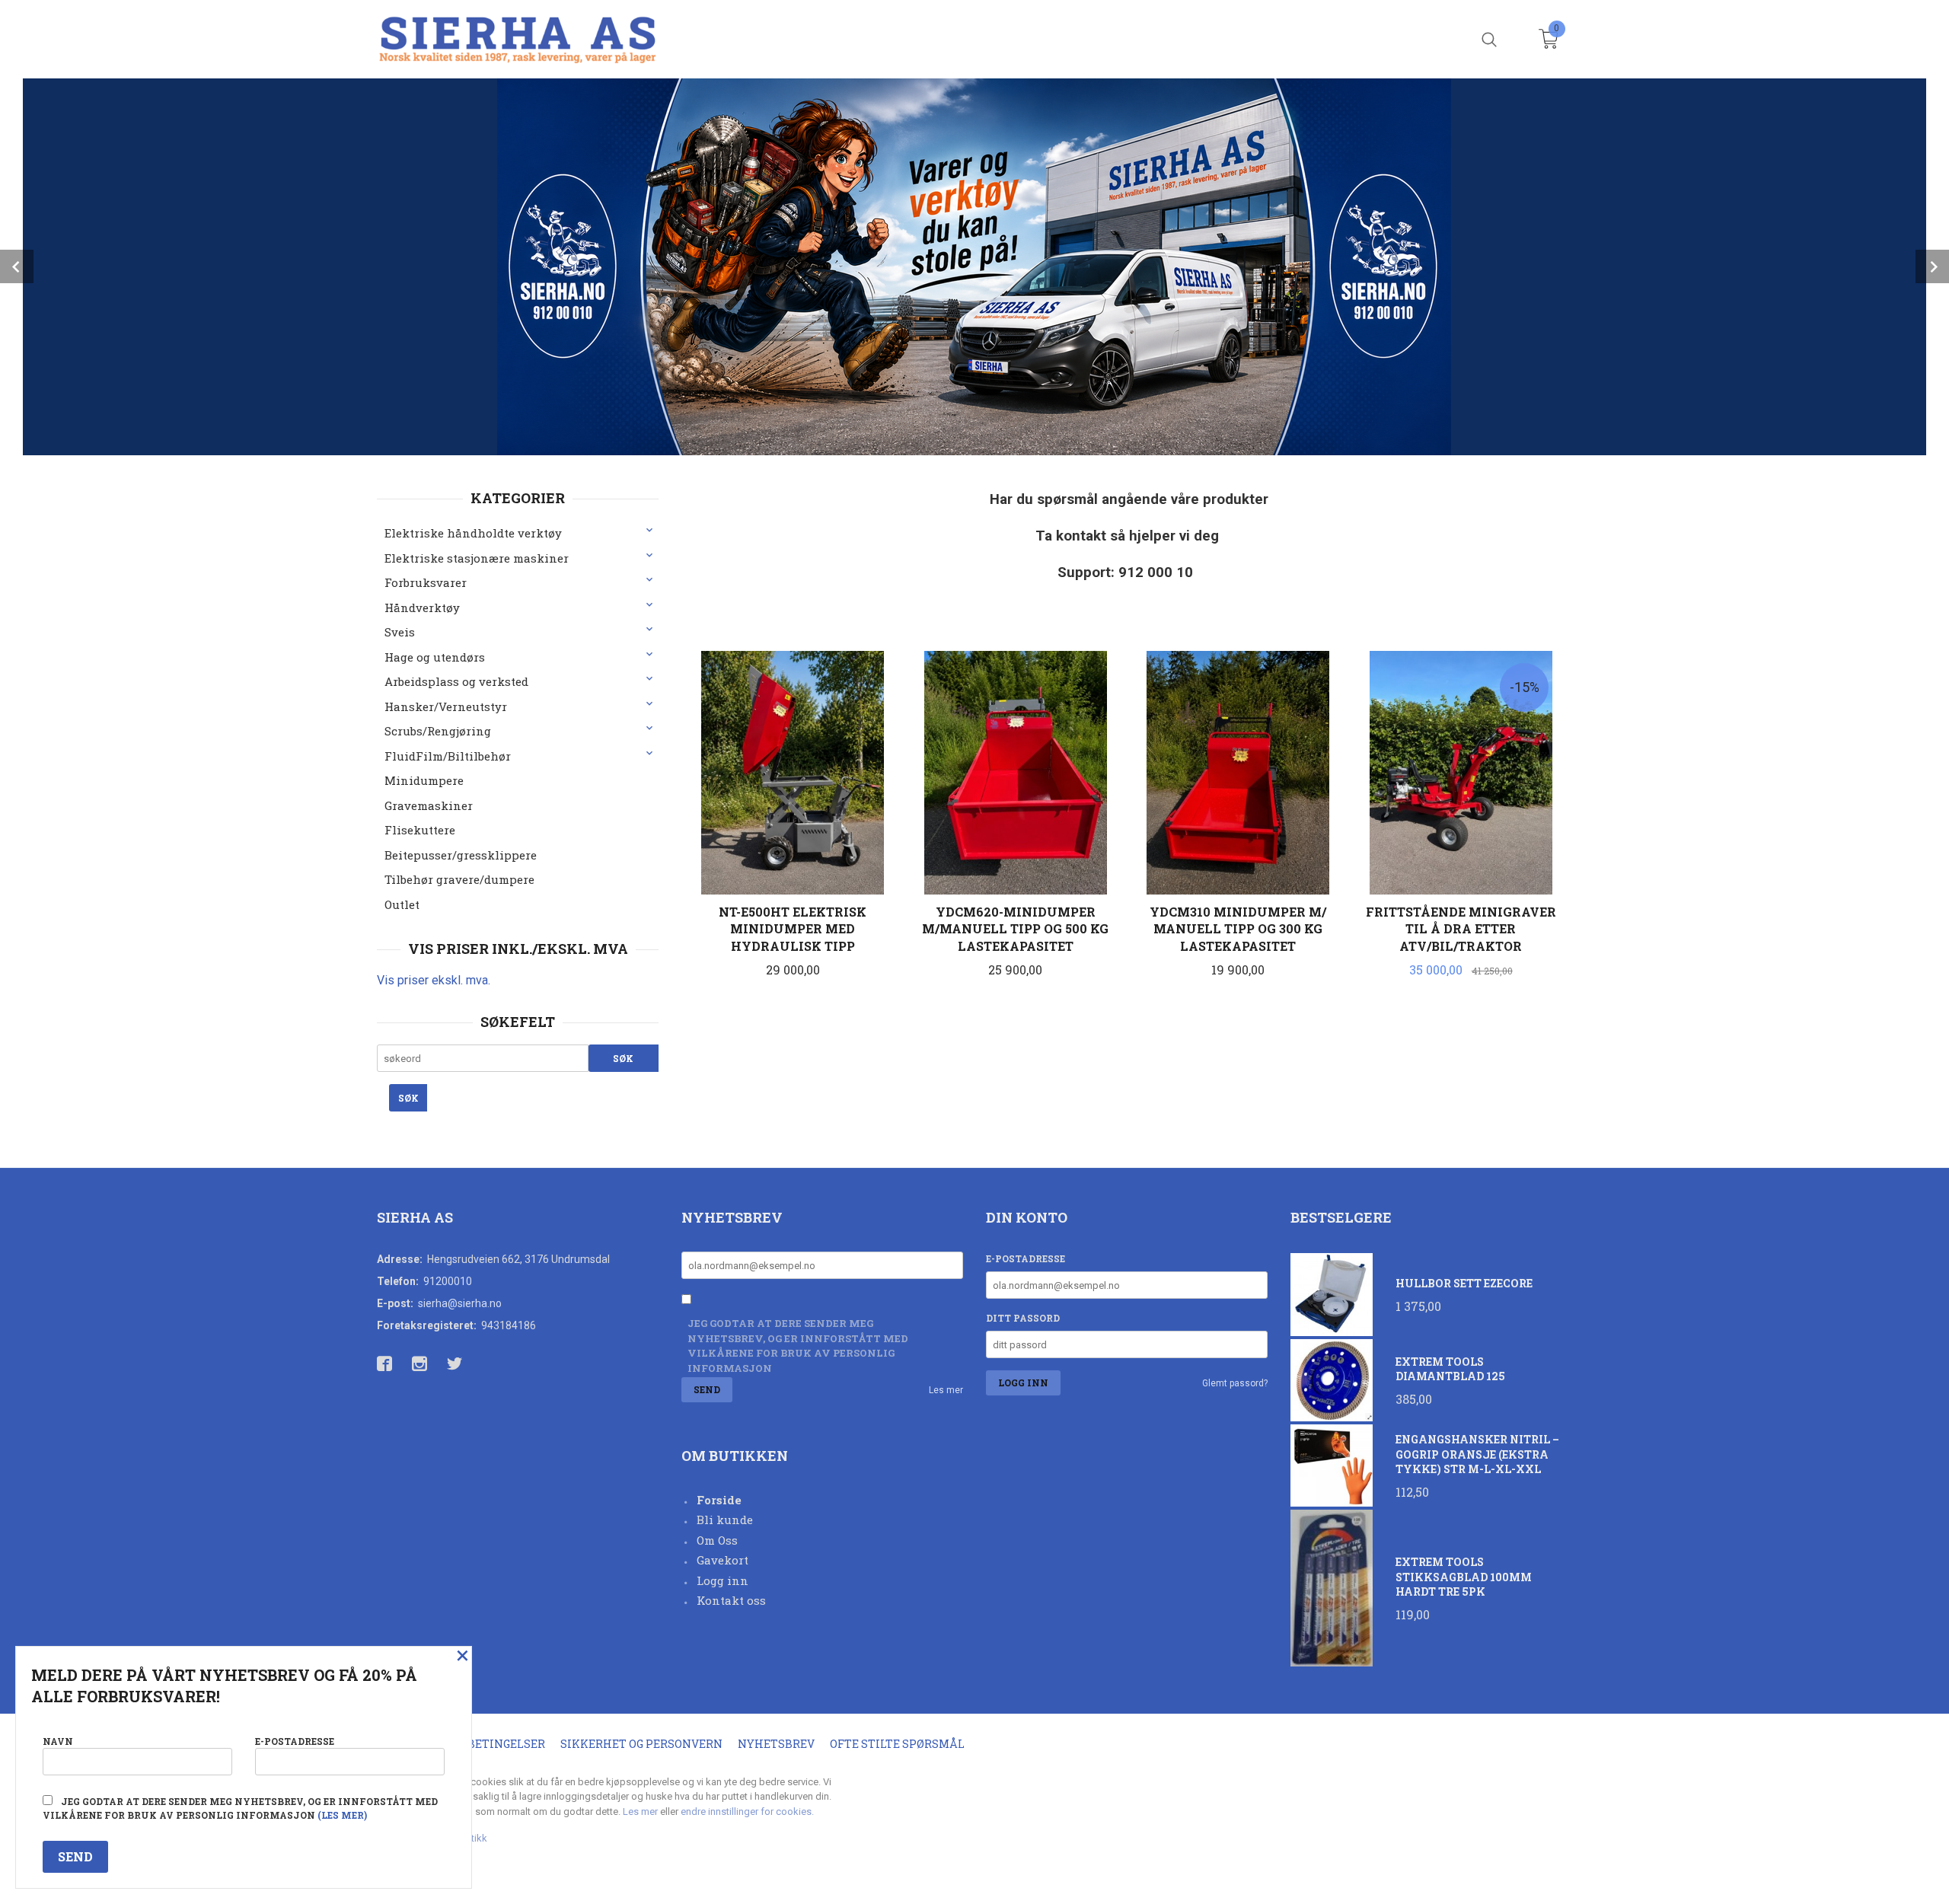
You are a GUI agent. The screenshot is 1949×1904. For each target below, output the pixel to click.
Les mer (946, 1390)
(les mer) (342, 1815)
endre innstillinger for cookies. (747, 1812)
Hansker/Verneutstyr (446, 706)
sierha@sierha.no (460, 1303)
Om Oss (717, 1540)
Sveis (400, 632)
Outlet (402, 904)
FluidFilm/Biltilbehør (448, 756)
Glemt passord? (1235, 1383)
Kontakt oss (731, 1600)
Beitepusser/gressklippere (461, 855)
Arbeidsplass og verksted (456, 681)
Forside (719, 1500)
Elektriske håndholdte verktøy (473, 533)
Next (1932, 266)
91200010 (448, 1281)
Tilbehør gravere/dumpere (459, 879)
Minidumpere (424, 780)
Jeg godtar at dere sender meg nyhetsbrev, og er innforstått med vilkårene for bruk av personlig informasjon (798, 1346)
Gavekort (723, 1560)
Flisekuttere (420, 830)
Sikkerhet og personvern (641, 1744)
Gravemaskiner (429, 805)
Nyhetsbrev (776, 1744)
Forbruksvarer (426, 582)
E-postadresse (1026, 1258)
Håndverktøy (422, 608)
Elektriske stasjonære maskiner (477, 558)
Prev (17, 266)
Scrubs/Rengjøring (438, 731)
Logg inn (723, 1580)
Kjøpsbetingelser (488, 1744)
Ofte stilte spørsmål (897, 1744)
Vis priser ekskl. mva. (434, 980)
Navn (58, 1741)
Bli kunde (725, 1520)
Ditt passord (1023, 1318)
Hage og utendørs (435, 657)
